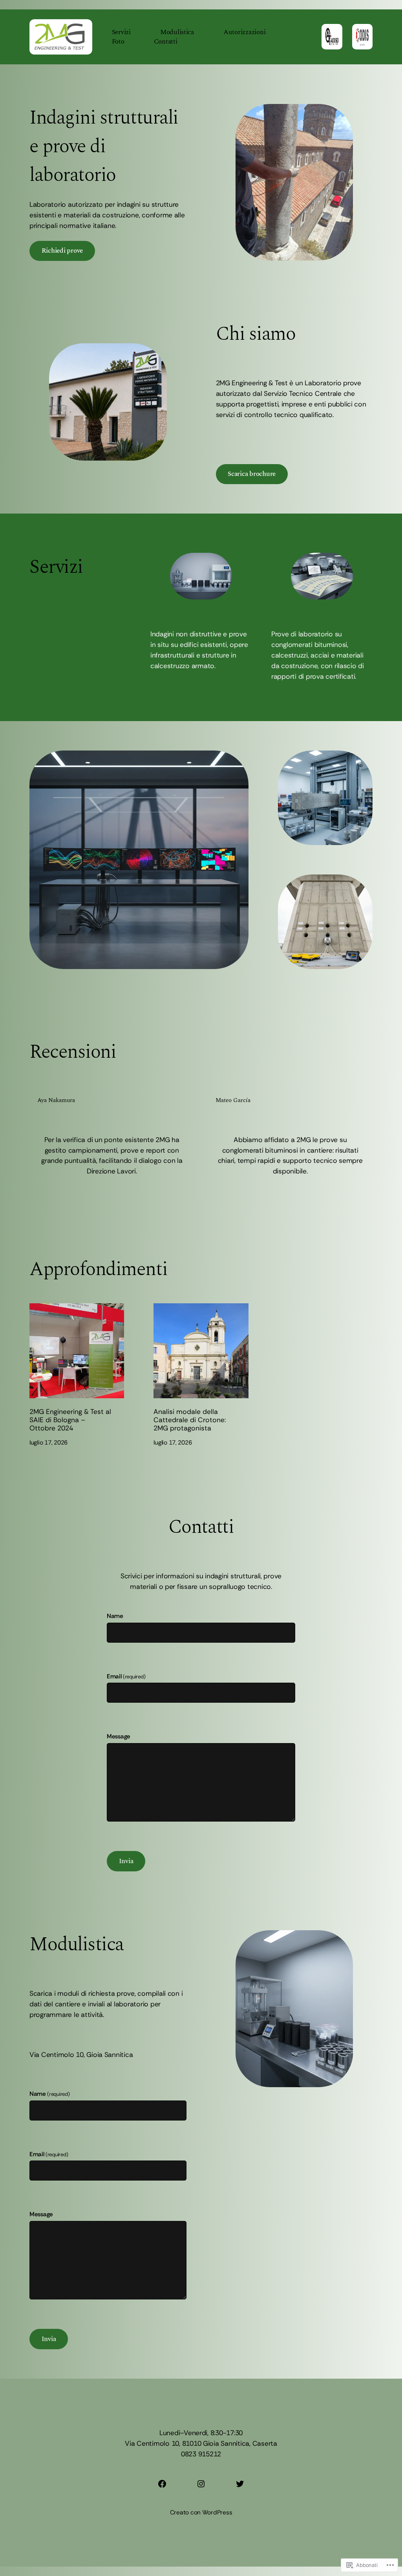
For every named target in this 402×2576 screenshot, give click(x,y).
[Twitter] (240, 2484)
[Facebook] (162, 2484)
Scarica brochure (252, 474)
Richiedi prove (62, 251)
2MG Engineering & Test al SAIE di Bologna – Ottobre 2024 (70, 1420)
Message (119, 1736)
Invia (126, 1861)
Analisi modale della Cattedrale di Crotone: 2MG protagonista (190, 1420)
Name (115, 1616)
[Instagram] (201, 2484)
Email (126, 1676)
